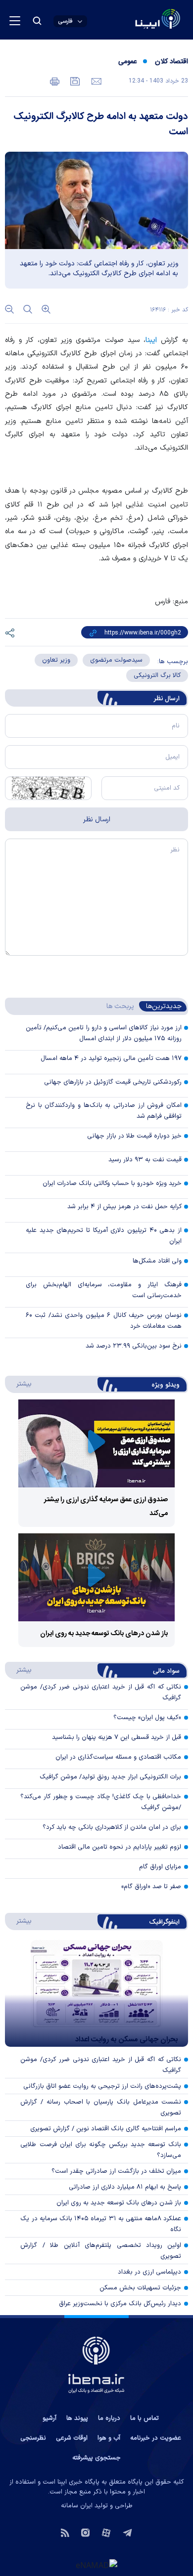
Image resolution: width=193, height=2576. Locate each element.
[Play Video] (96, 1444)
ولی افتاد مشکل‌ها (157, 1261)
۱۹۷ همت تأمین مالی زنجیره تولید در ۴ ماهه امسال (111, 1058)
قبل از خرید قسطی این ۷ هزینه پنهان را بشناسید (117, 1737)
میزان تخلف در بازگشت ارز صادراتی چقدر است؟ (116, 2171)
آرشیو (49, 2418)
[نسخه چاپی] (55, 81)
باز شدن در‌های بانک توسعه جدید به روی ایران (104, 1634)
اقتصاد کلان (171, 62)
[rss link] (65, 2532)
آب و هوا (109, 2438)
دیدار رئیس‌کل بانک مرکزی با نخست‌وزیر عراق (120, 2304)
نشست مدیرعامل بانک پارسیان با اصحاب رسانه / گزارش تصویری (101, 2108)
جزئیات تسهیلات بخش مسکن (140, 2288)
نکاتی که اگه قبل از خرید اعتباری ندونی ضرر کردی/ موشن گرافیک (101, 2065)
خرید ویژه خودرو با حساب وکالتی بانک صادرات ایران (112, 1183)
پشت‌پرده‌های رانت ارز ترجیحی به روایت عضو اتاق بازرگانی (102, 2086)
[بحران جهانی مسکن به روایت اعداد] (96, 1993)
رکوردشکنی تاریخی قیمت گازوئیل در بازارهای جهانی (113, 1082)
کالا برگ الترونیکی (157, 676)
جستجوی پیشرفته (96, 2458)
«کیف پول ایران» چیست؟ (147, 1718)
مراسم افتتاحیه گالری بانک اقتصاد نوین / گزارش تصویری (106, 2129)
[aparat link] (106, 2532)
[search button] (37, 21)
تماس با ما (145, 2418)
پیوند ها (77, 2418)
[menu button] (15, 21)
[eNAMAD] (96, 2565)
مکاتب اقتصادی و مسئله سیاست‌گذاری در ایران (118, 1757)
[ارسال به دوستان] (95, 81)
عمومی (127, 62)
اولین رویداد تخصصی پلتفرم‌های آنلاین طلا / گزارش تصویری (101, 2251)
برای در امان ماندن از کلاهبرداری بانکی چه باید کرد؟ (112, 1827)
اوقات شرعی (72, 2438)
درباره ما (109, 2418)
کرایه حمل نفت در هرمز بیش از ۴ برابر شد (124, 1207)
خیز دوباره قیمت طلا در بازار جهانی (134, 1136)
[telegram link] (127, 2532)
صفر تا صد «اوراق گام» (151, 1887)
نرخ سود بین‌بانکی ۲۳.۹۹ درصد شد (134, 1346)
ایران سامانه (77, 2506)
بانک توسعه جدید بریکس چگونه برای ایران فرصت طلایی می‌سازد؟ (101, 2150)
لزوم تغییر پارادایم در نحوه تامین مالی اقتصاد (120, 1847)
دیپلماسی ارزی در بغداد (149, 2272)
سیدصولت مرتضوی (116, 660)
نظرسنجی (33, 2438)
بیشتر (19, 1384)
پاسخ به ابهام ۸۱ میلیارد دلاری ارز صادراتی (125, 2187)
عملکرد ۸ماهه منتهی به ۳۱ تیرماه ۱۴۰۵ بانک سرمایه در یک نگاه (101, 2224)
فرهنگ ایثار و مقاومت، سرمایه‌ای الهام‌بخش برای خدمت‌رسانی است (104, 1290)
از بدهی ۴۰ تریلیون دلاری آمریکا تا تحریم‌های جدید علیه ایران (104, 1236)
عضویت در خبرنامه (156, 2438)
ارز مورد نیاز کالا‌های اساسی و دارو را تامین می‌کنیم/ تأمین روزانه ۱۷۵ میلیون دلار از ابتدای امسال (104, 1033)
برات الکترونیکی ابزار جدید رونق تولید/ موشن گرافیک (110, 1777)
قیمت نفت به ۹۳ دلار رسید (145, 1160)
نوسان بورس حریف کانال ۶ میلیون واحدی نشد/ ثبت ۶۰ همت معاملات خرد (104, 1321)
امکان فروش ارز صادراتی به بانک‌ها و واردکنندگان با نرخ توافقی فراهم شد (104, 1111)
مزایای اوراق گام (160, 1867)
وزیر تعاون (56, 660)
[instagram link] (85, 2532)
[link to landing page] (134, 20)
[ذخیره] (74, 81)
